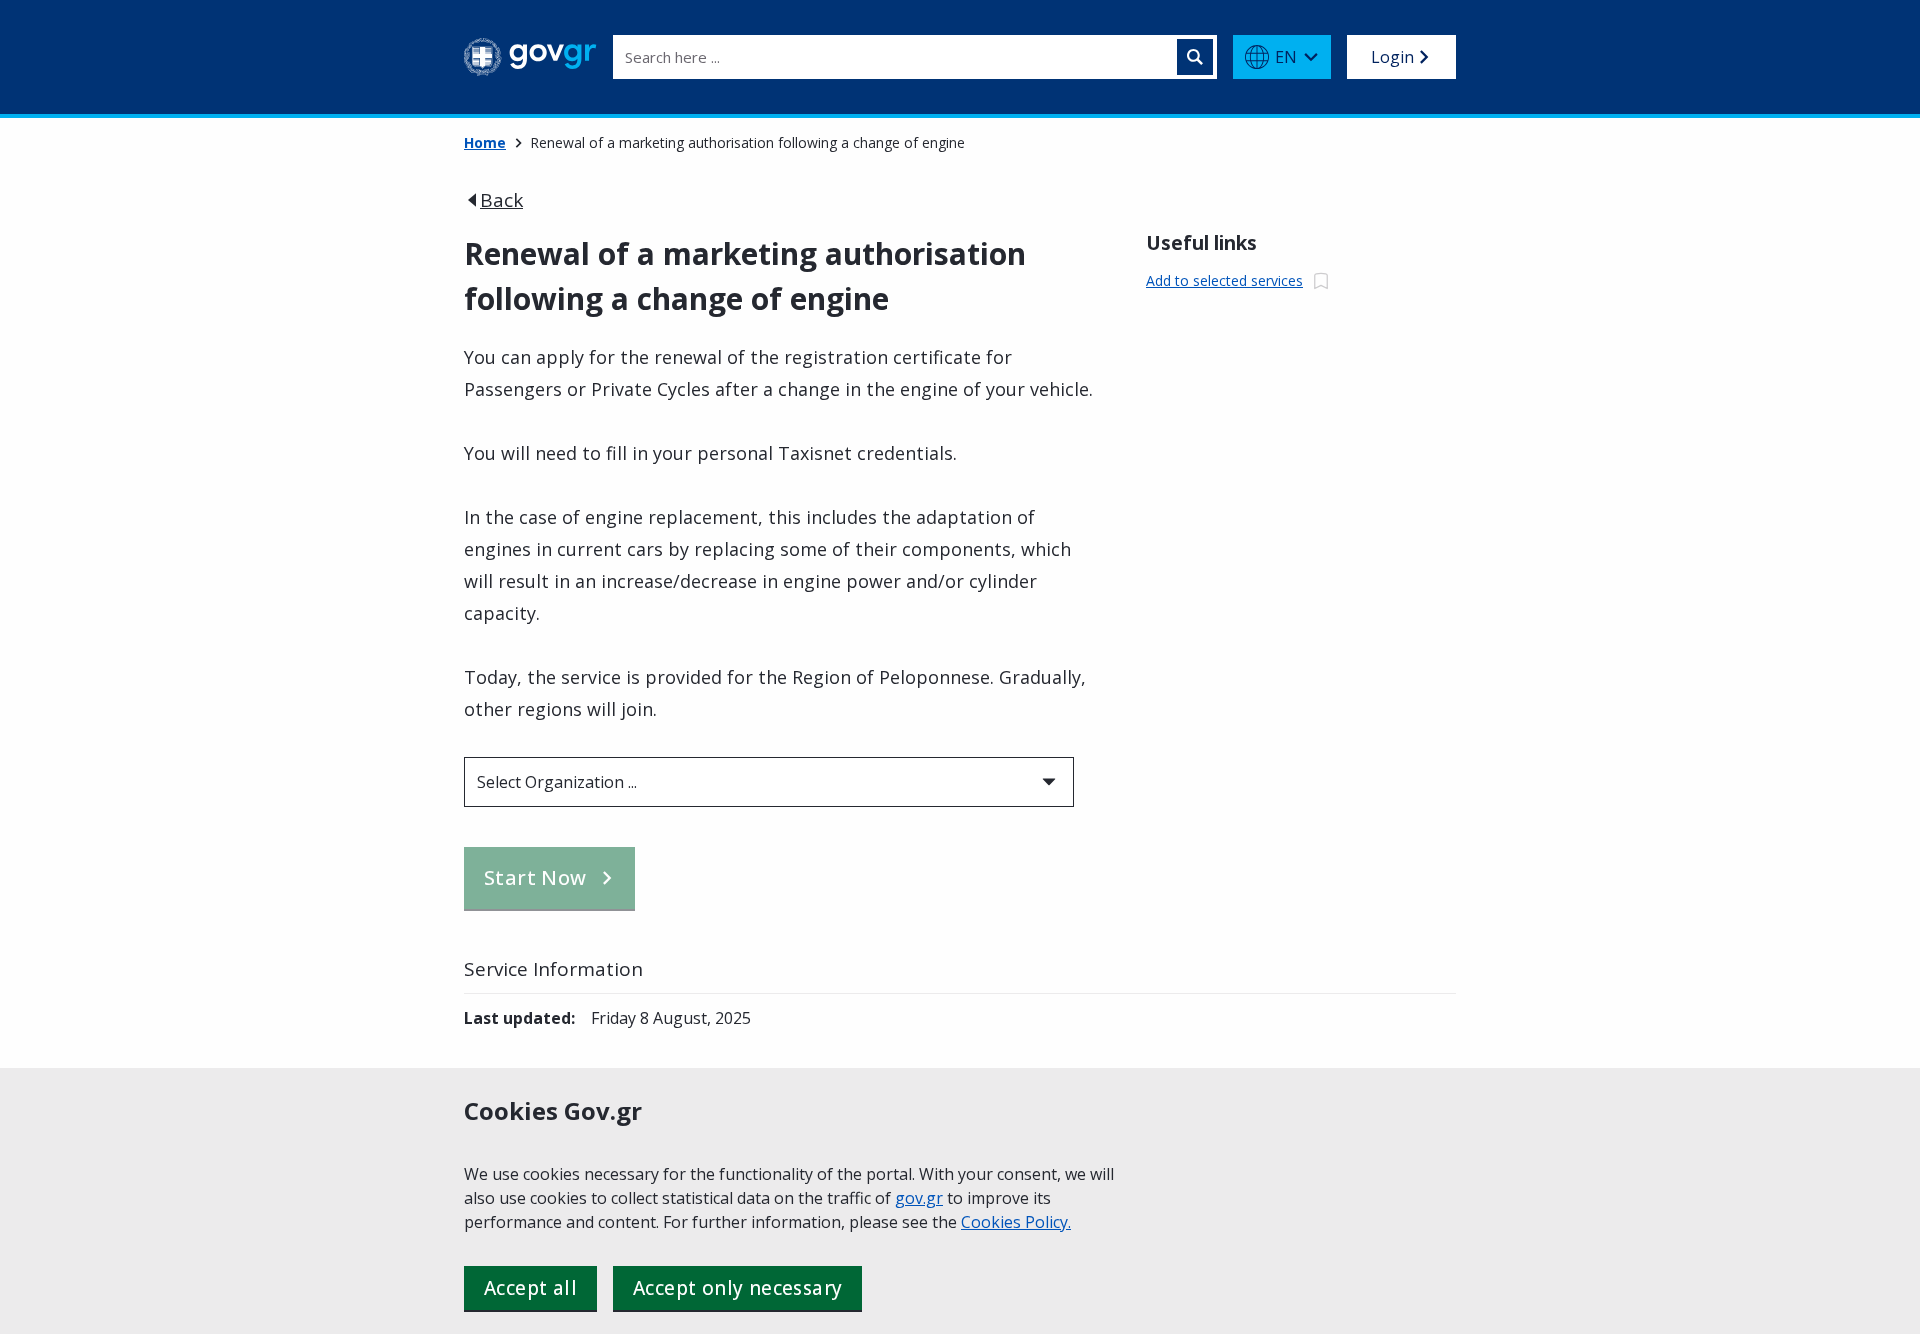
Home (485, 142)
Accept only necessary (737, 1288)
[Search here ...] (1195, 57)
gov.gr (919, 1198)
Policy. (1048, 1222)
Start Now (535, 877)
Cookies (993, 1222)
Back (501, 200)
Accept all (530, 1288)
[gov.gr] (530, 57)
